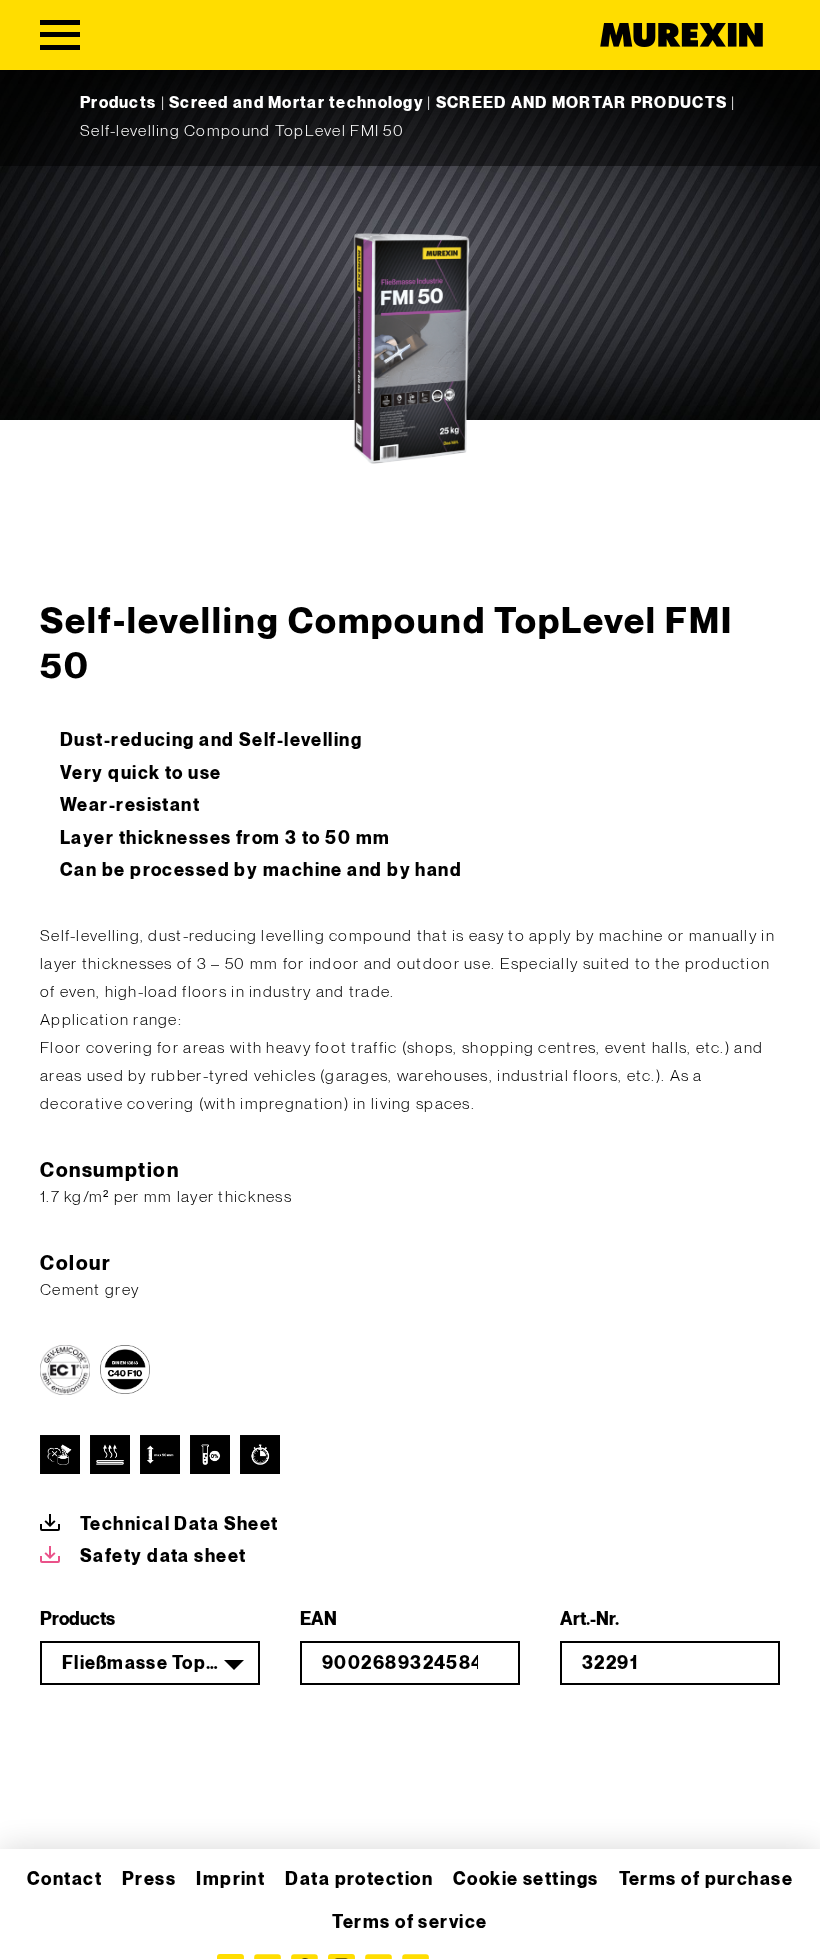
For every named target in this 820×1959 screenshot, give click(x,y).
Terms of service (409, 1922)
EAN (318, 1619)
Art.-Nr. (589, 1619)
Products (118, 103)
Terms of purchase (706, 1879)
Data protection (359, 1879)
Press (149, 1879)
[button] (44, 1915)
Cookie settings (526, 1879)
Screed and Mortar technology (296, 103)
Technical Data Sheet (179, 1524)
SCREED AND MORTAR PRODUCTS (581, 103)
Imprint (230, 1879)
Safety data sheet (163, 1556)
